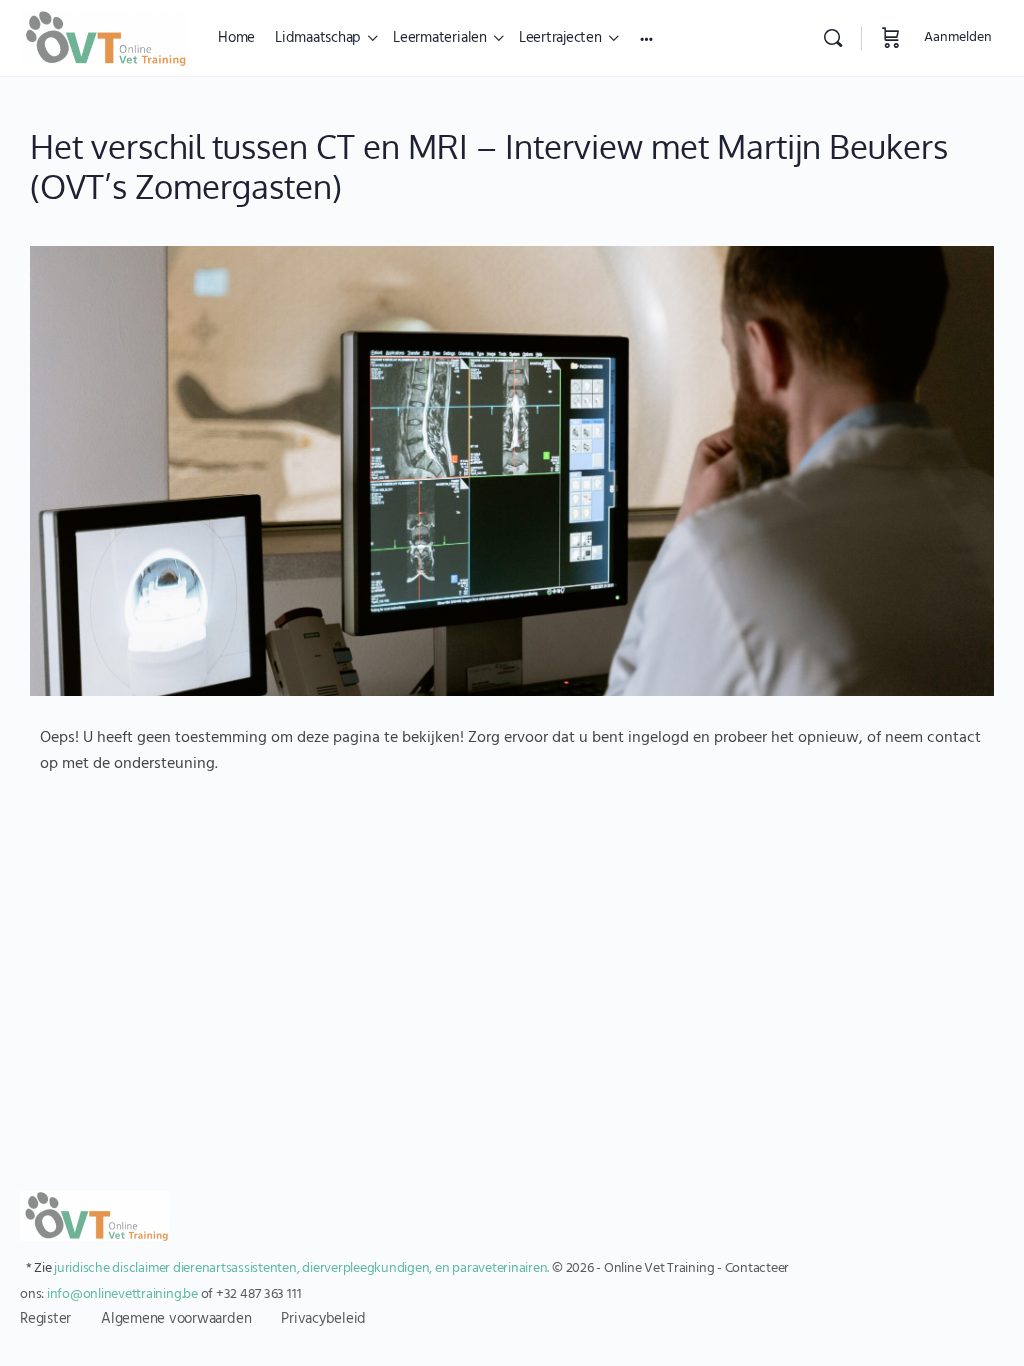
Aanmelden (958, 37)
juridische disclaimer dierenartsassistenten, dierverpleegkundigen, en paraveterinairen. (301, 1268)
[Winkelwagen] (891, 38)
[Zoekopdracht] (833, 38)
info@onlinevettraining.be (122, 1294)
